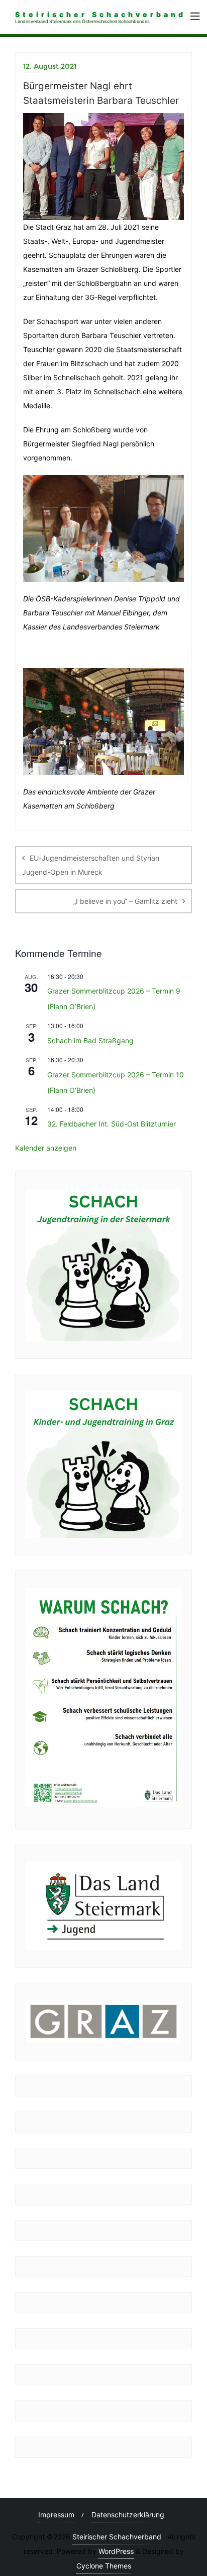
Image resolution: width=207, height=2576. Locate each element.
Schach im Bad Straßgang (90, 1040)
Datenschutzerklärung (128, 2515)
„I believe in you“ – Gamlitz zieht (125, 901)
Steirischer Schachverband (117, 2537)
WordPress (116, 2551)
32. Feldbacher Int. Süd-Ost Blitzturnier (112, 1124)
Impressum (56, 2515)
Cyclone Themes (104, 2566)
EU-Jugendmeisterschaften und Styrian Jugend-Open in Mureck (91, 865)
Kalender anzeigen (46, 1148)
